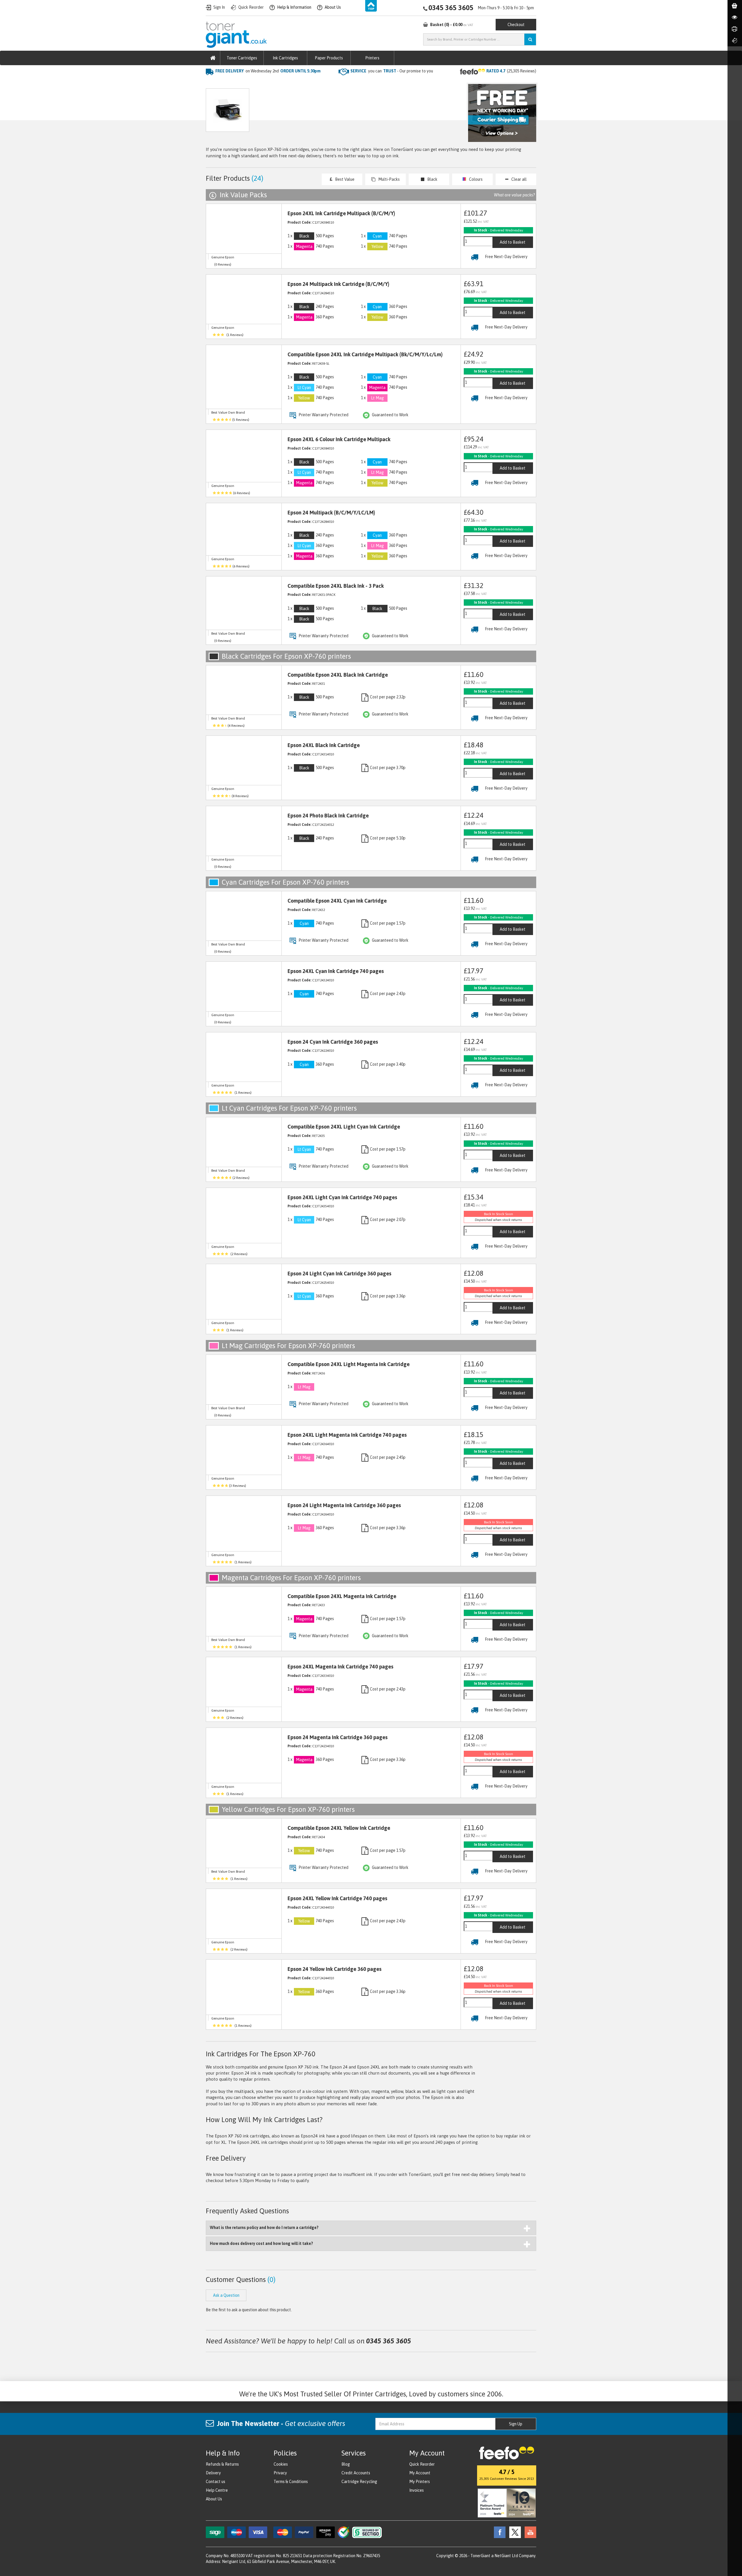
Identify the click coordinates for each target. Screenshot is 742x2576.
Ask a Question (329, 113)
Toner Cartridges (242, 58)
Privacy (280, 2473)
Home (212, 83)
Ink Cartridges (285, 58)
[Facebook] (498, 2532)
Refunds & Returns (222, 2464)
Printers (372, 58)
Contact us (215, 2482)
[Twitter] (514, 2532)
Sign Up (516, 2424)
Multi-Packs (389, 179)
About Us (214, 2499)
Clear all (519, 179)
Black (432, 179)
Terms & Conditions (291, 2482)
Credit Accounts (356, 2473)
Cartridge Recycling (359, 2482)
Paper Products (329, 58)
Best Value (345, 179)
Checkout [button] (516, 25)
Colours (476, 179)
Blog (346, 2464)
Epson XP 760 (293, 83)
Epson (267, 83)
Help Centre (217, 2490)
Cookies (281, 2464)
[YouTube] (529, 2532)
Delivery (213, 2473)
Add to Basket (513, 242)
